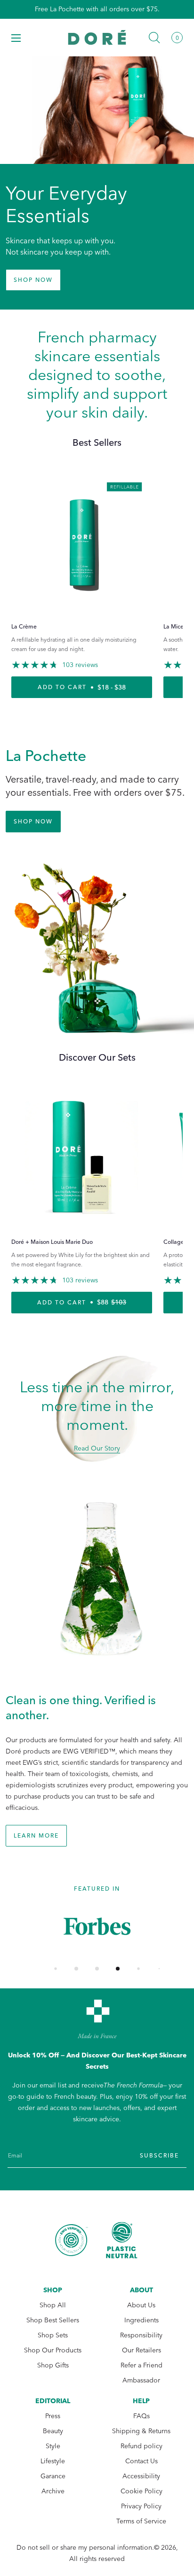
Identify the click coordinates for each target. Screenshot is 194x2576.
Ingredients (141, 2320)
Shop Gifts (53, 2365)
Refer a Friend (141, 2365)
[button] (16, 38)
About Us (141, 2305)
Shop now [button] (33, 280)
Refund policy (141, 2446)
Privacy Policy (141, 2506)
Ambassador (141, 2380)
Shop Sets (53, 2335)
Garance (53, 2476)
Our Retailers (141, 2350)
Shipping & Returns (141, 2431)
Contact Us (141, 2461)
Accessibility (141, 2476)
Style (53, 2446)
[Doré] (97, 37)
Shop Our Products (53, 2350)
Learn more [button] (36, 1836)
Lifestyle (53, 2461)
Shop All (53, 2305)
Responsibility (141, 2335)
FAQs (141, 2416)
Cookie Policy (141, 2491)
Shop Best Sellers (53, 2320)
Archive (53, 2491)
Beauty (53, 2431)
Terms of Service (141, 2521)
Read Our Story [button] (97, 1448)
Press (53, 2416)
